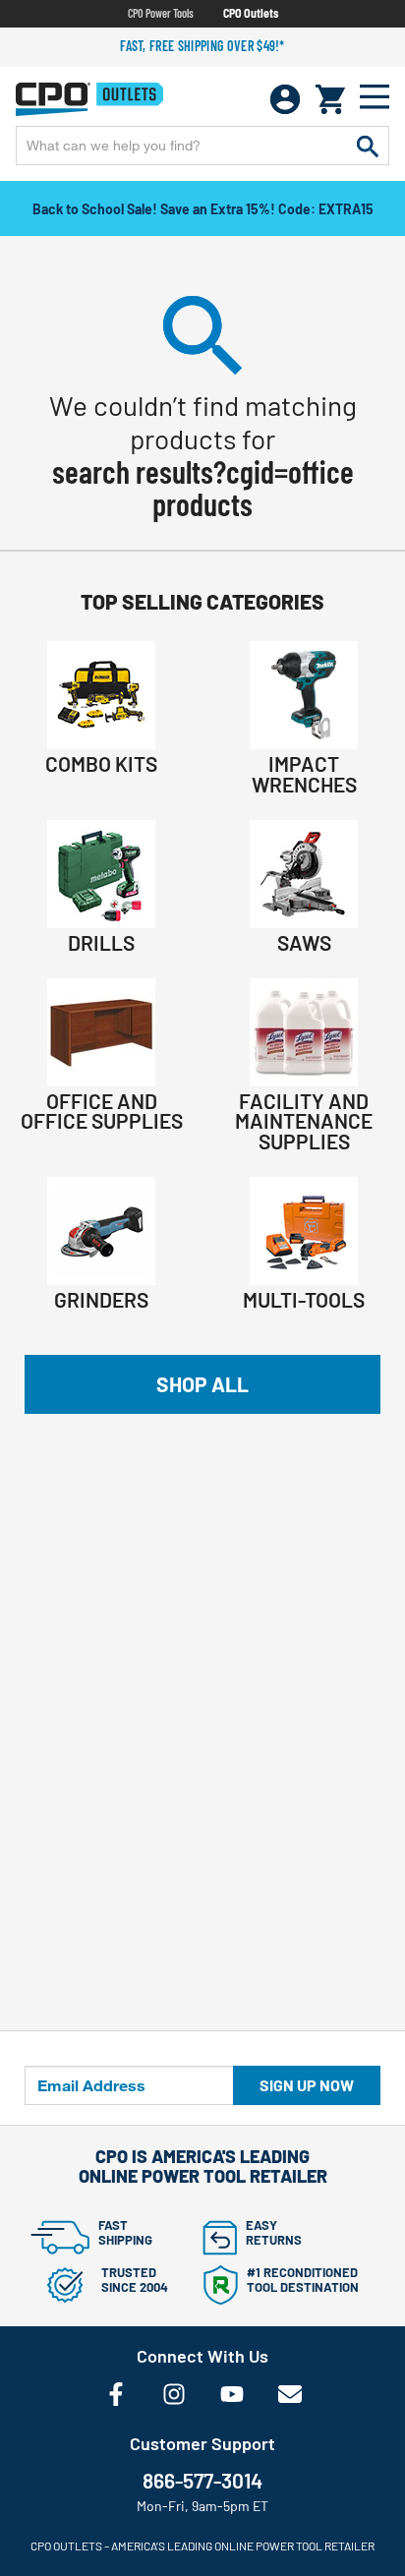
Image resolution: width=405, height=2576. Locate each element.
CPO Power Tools (161, 13)
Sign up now (307, 2085)
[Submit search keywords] (368, 146)
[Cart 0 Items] (330, 99)
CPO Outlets (251, 13)
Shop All (202, 1384)
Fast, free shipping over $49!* (202, 46)
